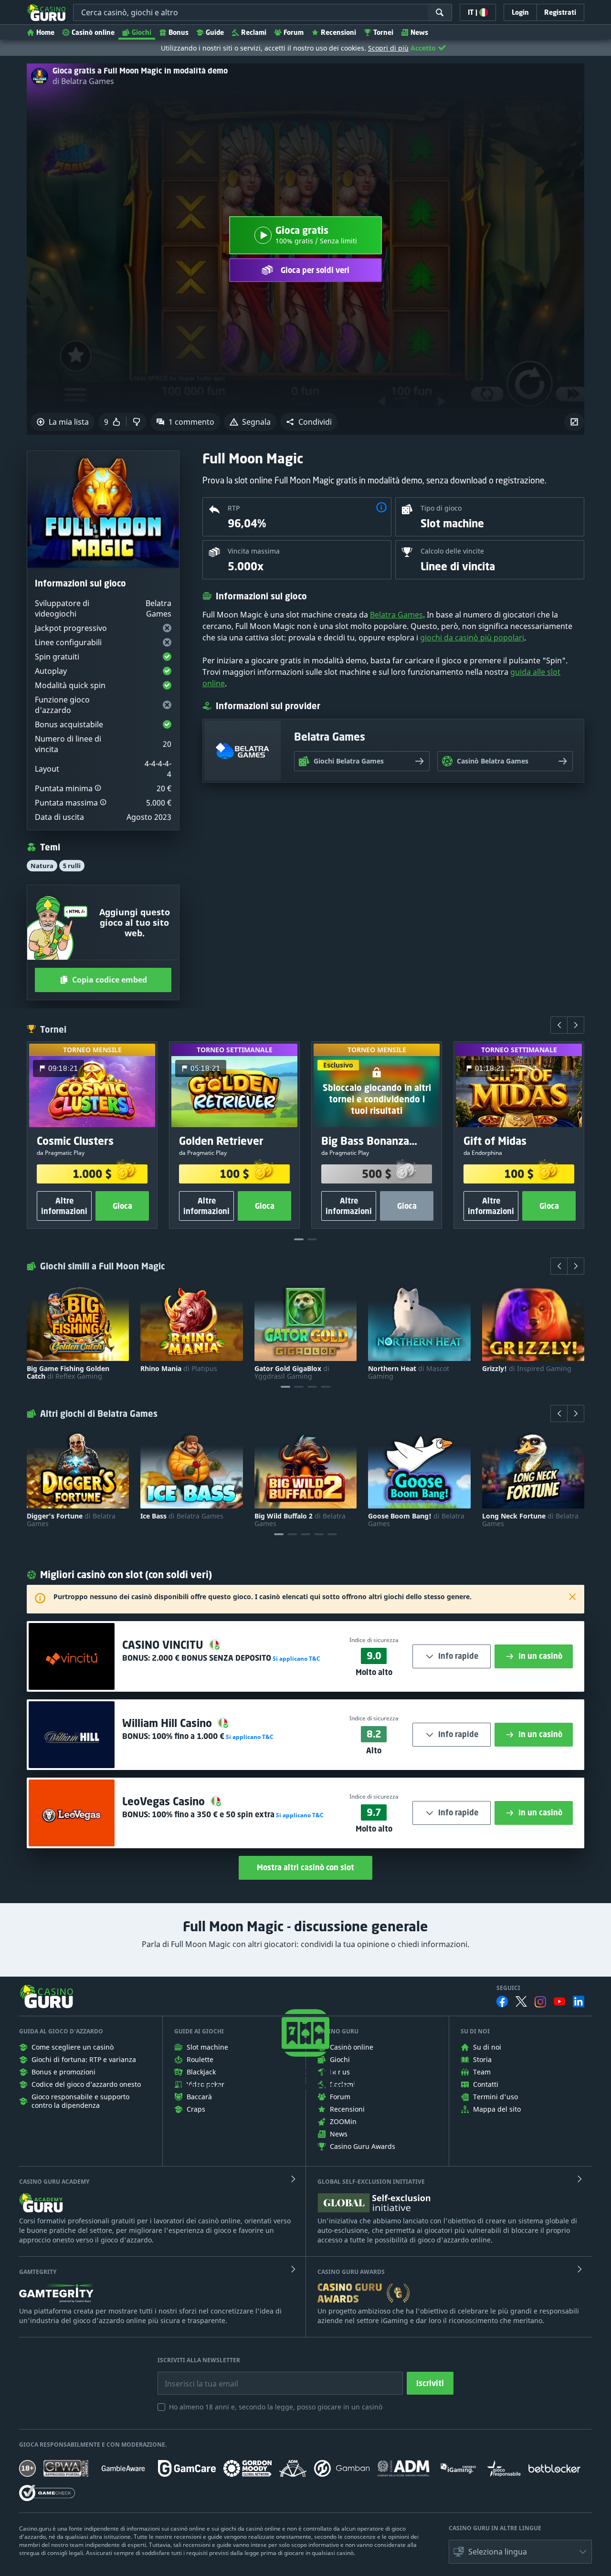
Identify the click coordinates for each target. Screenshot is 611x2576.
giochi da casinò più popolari (472, 638)
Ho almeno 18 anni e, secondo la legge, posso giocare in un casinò (276, 2407)
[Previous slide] (559, 1025)
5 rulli (72, 866)
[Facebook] (502, 2001)
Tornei (383, 32)
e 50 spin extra (213, 1814)
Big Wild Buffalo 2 (300, 1520)
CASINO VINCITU (164, 1645)
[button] (309, 422)
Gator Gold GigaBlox (292, 1372)
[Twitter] (521, 2001)
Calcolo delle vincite (452, 551)
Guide (215, 32)
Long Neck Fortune (530, 1520)
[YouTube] (559, 2001)
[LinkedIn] (579, 2001)
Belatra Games (396, 615)
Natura (42, 866)
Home (45, 32)
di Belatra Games (83, 81)
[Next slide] (576, 1025)
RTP (234, 508)
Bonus (179, 32)
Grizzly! (527, 1369)
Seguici (508, 1988)
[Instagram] (540, 2002)
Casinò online (93, 32)
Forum (294, 32)
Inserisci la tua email (195, 2377)
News (419, 32)
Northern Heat (409, 1372)
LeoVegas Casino (165, 1801)
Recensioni (338, 32)
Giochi (142, 32)
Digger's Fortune (71, 1520)
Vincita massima (254, 551)
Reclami (254, 32)
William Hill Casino (169, 1723)
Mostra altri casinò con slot (305, 1867)
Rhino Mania (179, 1369)
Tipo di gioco (441, 508)
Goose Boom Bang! (416, 1520)
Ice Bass (182, 1516)
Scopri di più (388, 48)
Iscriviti (430, 2383)
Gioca (122, 1206)
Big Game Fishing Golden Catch (68, 1372)
